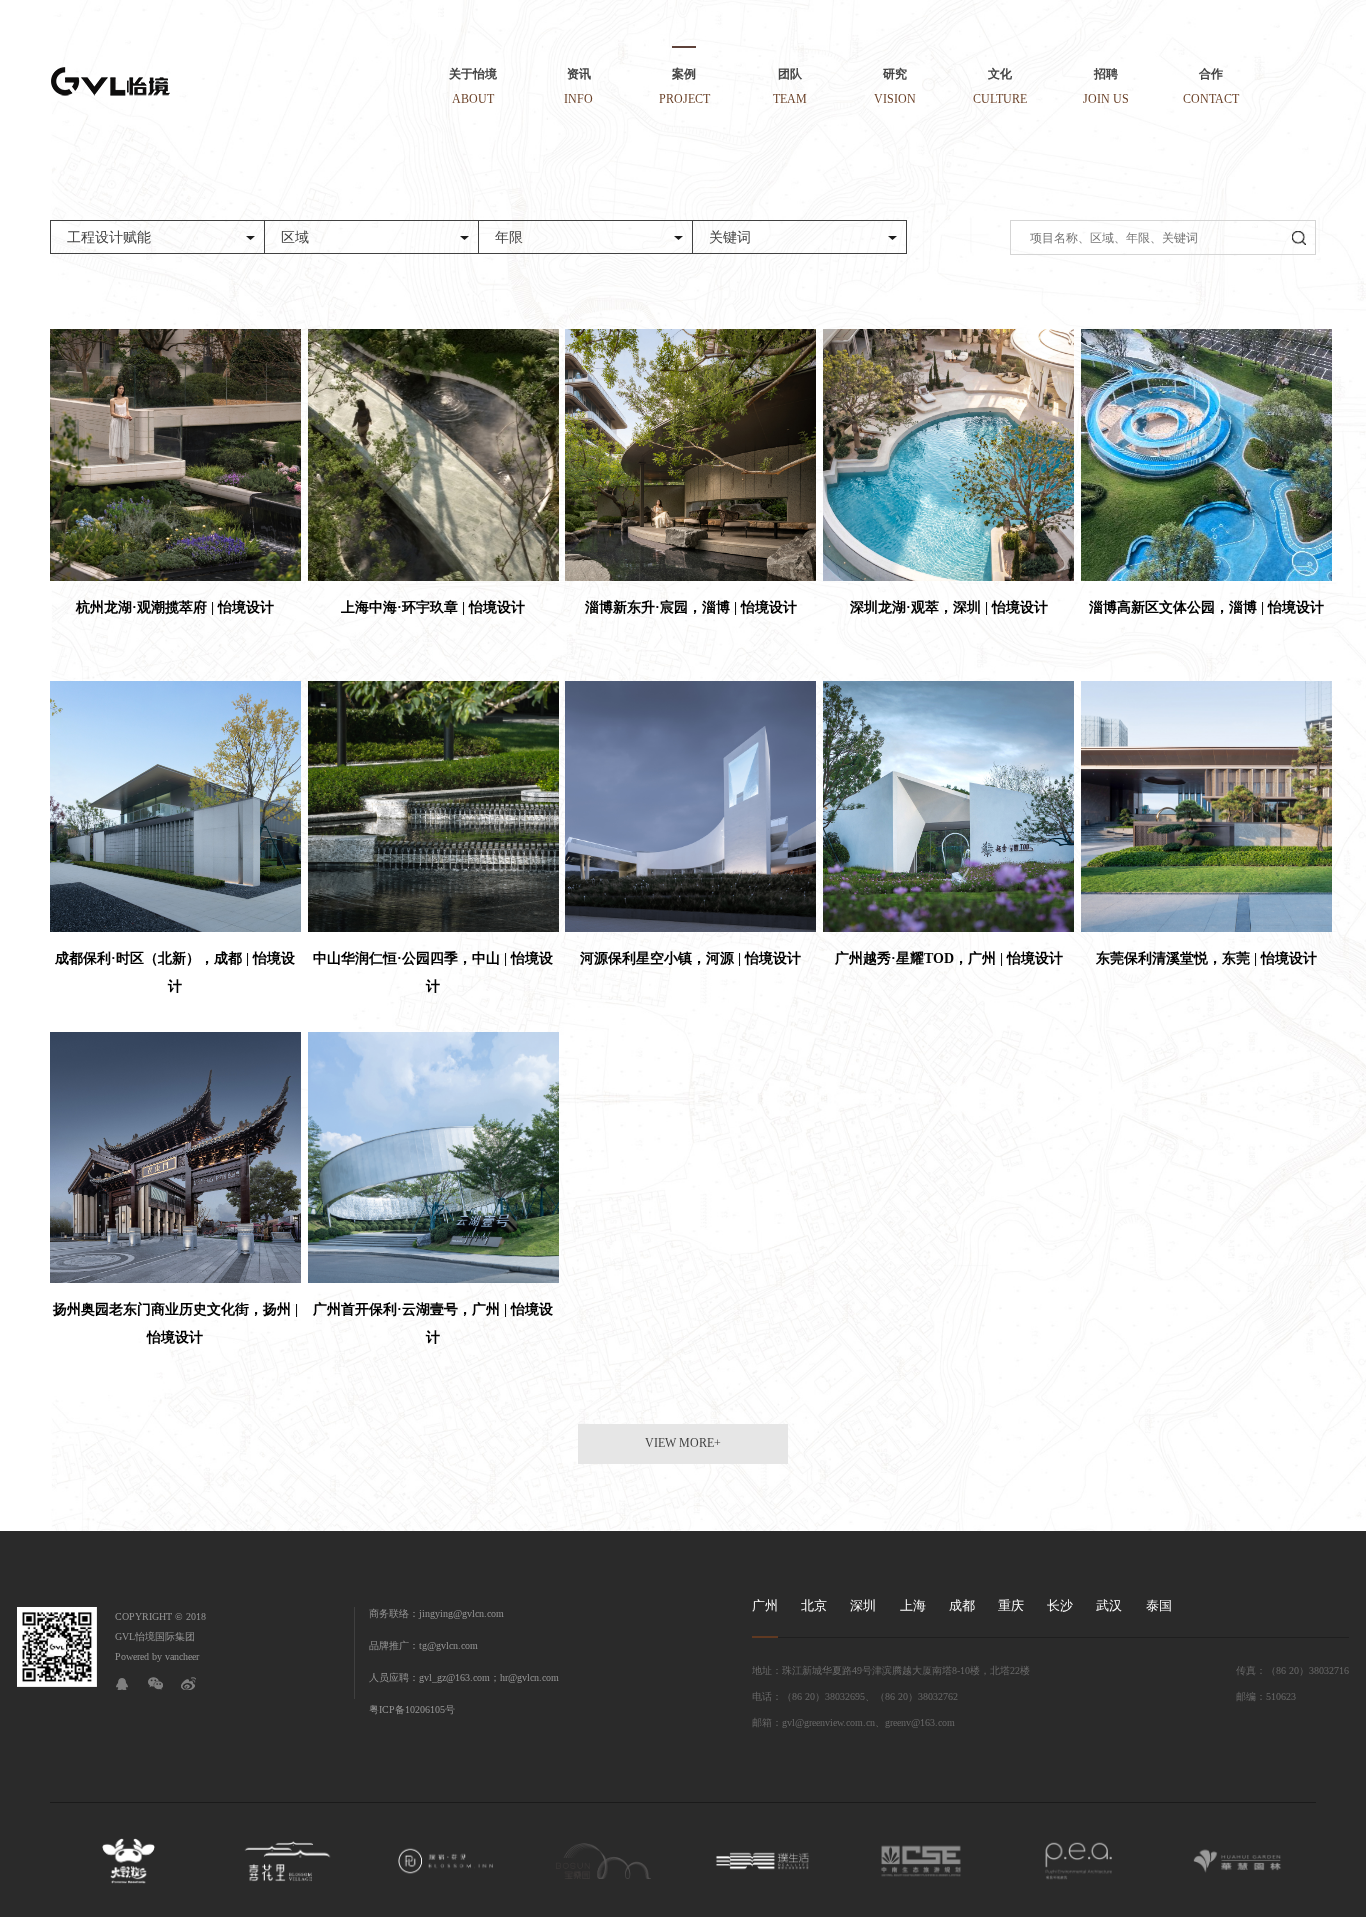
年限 (509, 237)
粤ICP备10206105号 (412, 1709)
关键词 (730, 237)
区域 (295, 237)
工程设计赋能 (109, 237)
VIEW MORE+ (683, 1443)
